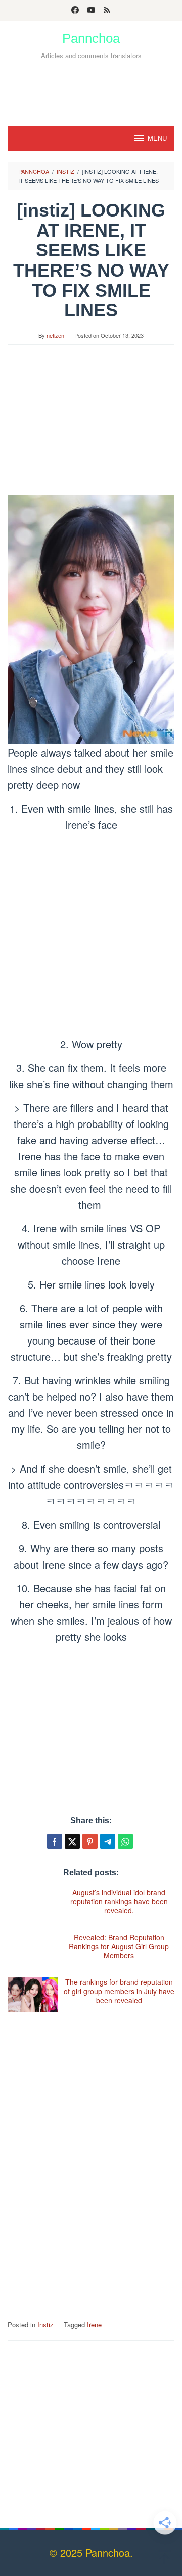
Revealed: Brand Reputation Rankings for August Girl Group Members (119, 1946)
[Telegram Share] (108, 1841)
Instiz (45, 2324)
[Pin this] (90, 1841)
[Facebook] (75, 11)
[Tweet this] (72, 1841)
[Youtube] (91, 11)
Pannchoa (91, 38)
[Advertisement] (91, 89)
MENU (157, 139)
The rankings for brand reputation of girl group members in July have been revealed (119, 1991)
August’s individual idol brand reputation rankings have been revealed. (119, 1901)
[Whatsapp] (125, 1841)
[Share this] (55, 1841)
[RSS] (107, 11)
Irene (94, 2324)
